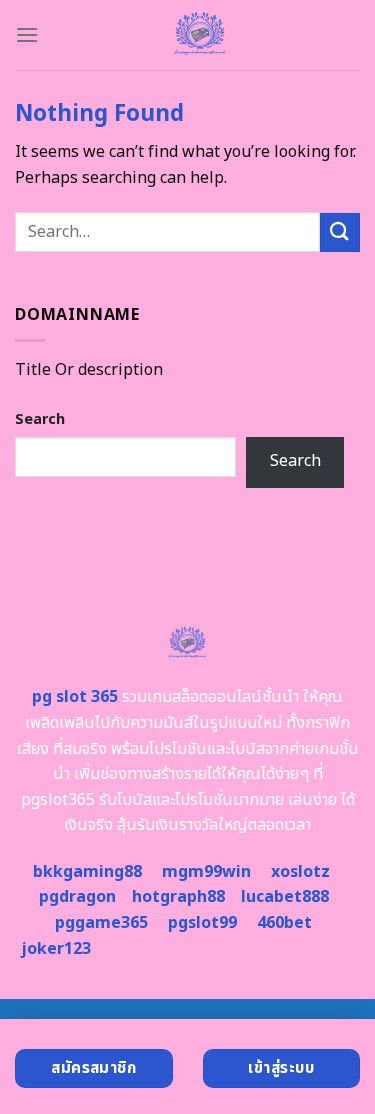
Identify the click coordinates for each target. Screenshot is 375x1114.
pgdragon (77, 897)
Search (40, 419)
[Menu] (27, 34)
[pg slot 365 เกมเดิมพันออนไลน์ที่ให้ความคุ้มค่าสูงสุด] (199, 35)
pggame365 (101, 923)
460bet (284, 923)
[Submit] (340, 232)
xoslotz (300, 872)
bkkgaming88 (87, 872)
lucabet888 (285, 897)
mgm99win (206, 872)
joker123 (56, 949)
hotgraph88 (178, 897)
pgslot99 (202, 923)
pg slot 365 (75, 697)
